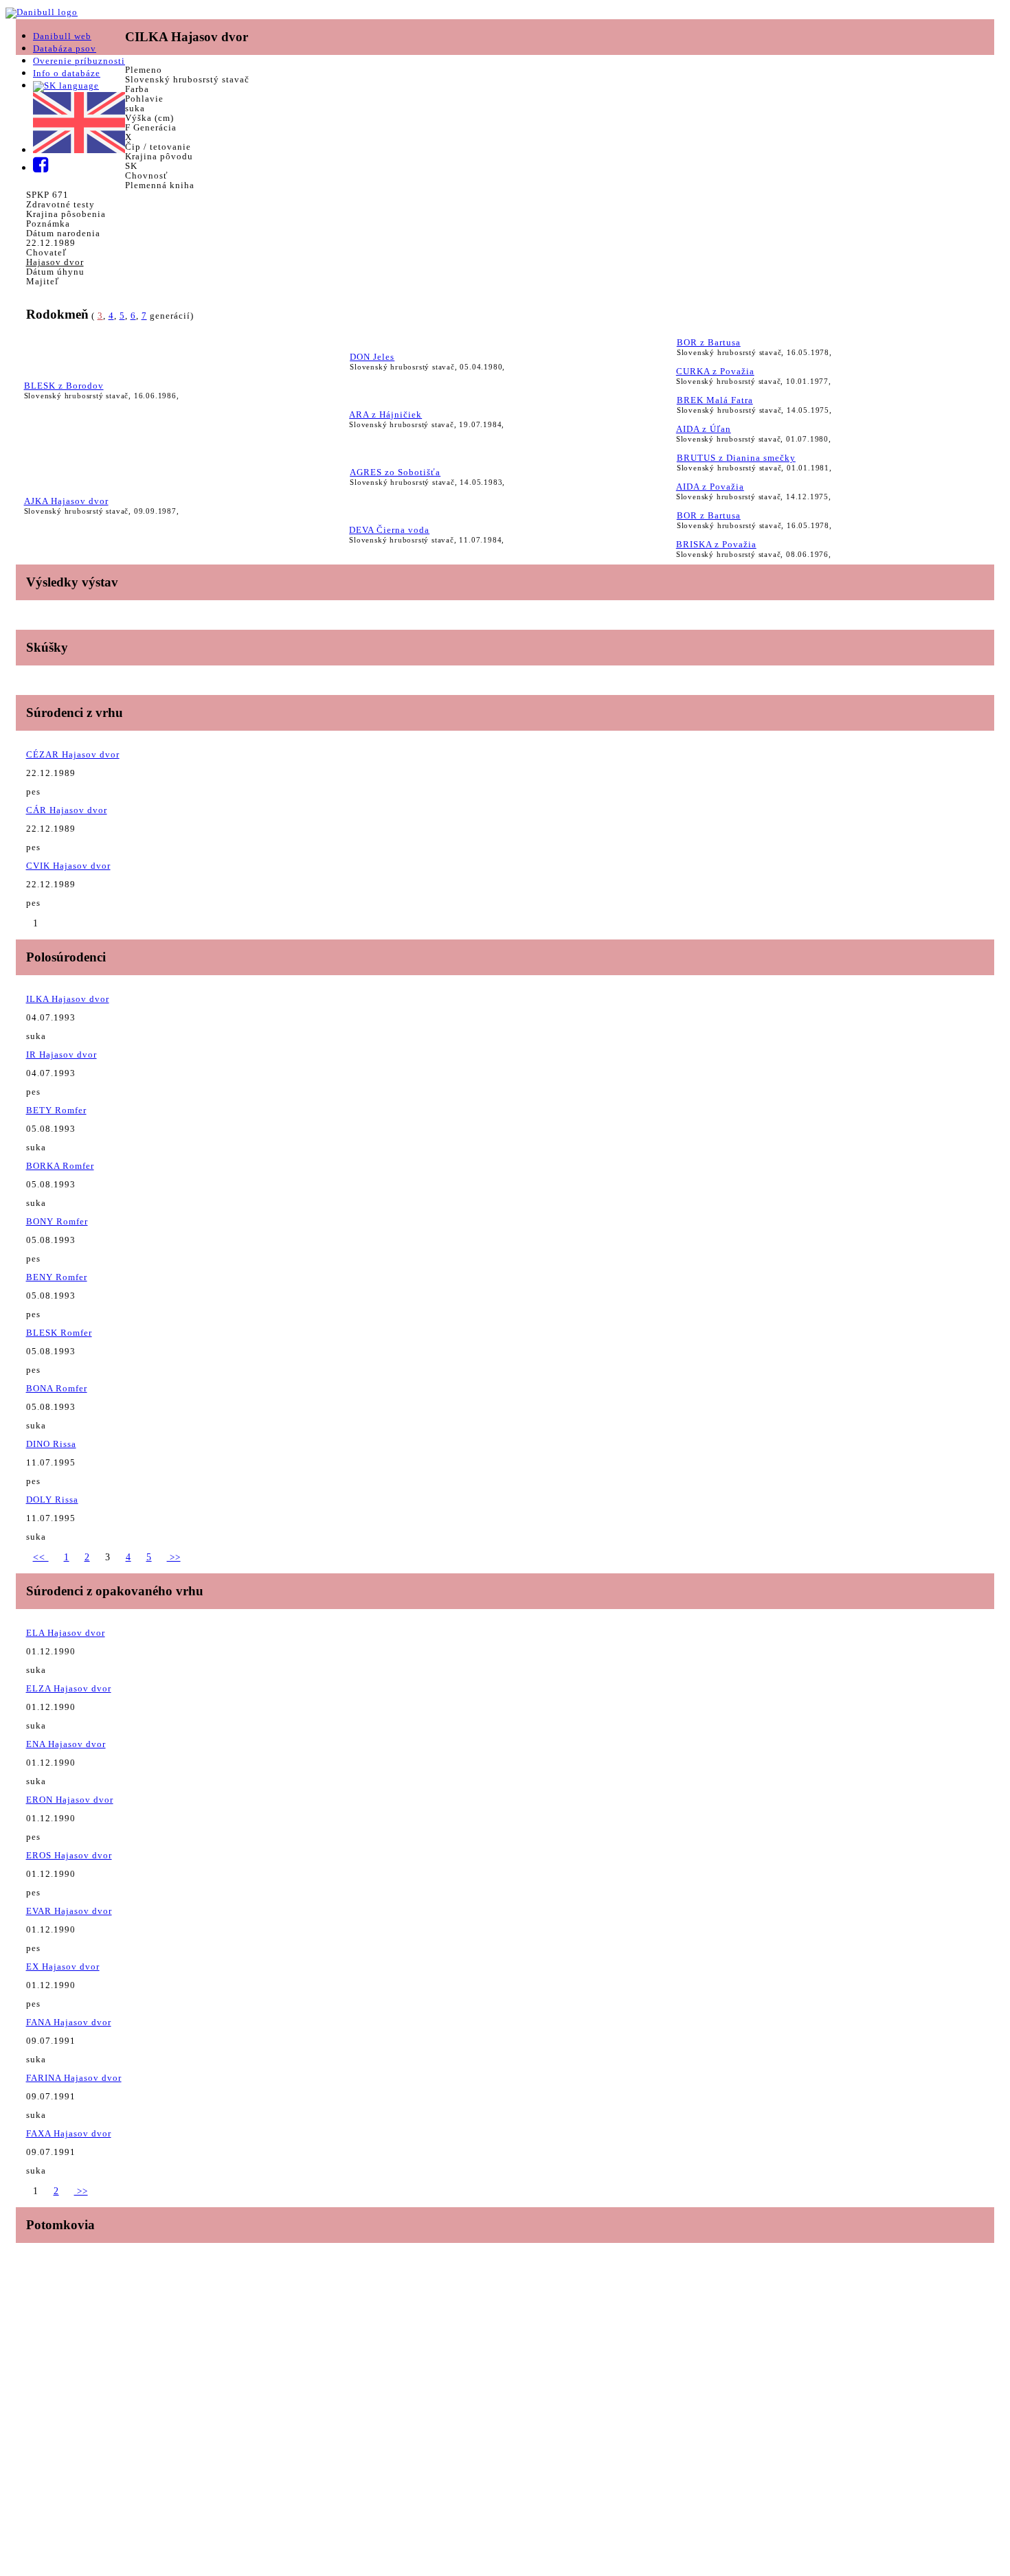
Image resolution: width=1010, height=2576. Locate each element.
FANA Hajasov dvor (69, 2022)
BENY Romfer (57, 1277)
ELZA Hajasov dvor (69, 1688)
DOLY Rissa (52, 1500)
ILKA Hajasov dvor (68, 999)
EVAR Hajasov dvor (69, 1911)
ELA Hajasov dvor (66, 1633)
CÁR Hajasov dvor (67, 810)
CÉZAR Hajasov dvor (73, 754)
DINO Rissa (51, 1444)
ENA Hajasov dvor (66, 1744)
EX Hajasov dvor (63, 1967)
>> (174, 1557)
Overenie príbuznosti (79, 61)
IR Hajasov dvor (61, 1055)
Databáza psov (65, 48)
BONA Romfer (57, 1388)
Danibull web (62, 36)
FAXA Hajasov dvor (69, 2133)
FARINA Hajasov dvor (74, 2078)
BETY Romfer (56, 1110)
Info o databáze (67, 73)
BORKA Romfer (60, 1166)
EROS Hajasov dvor (69, 1855)
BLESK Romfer (59, 1333)
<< (41, 1557)
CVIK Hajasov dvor (68, 866)
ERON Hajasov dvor (70, 1800)
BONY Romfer (57, 1221)
